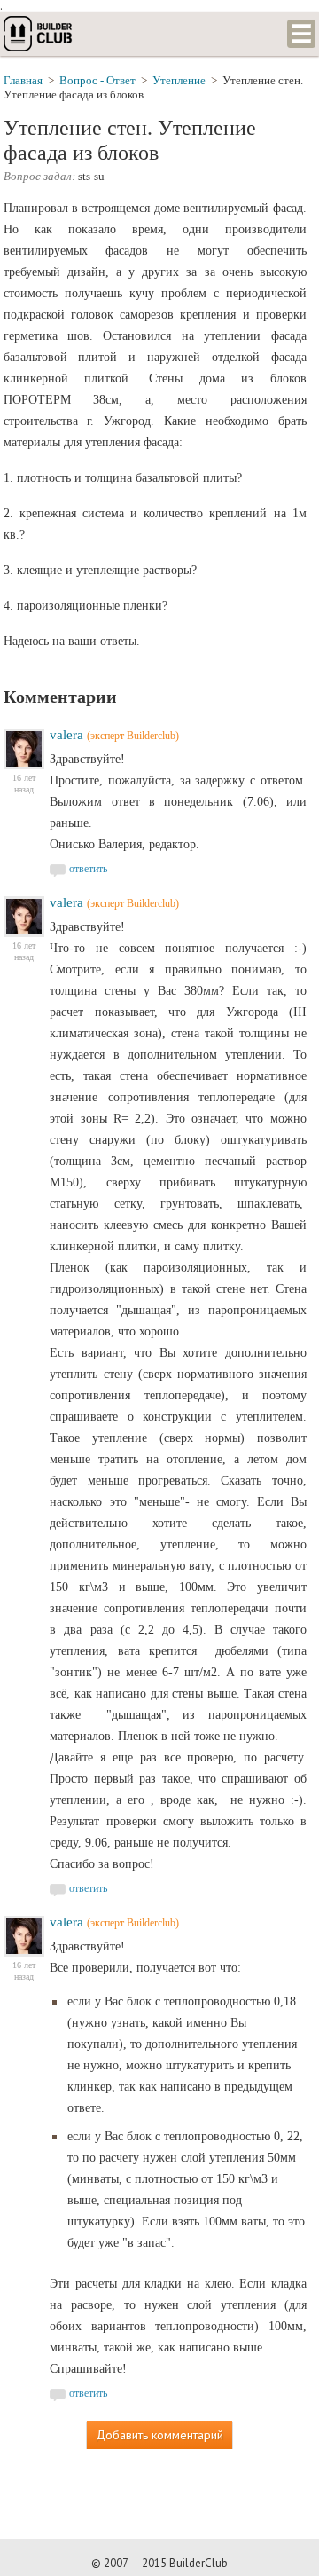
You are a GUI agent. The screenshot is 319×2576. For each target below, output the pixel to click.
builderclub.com (39, 34)
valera (66, 735)
